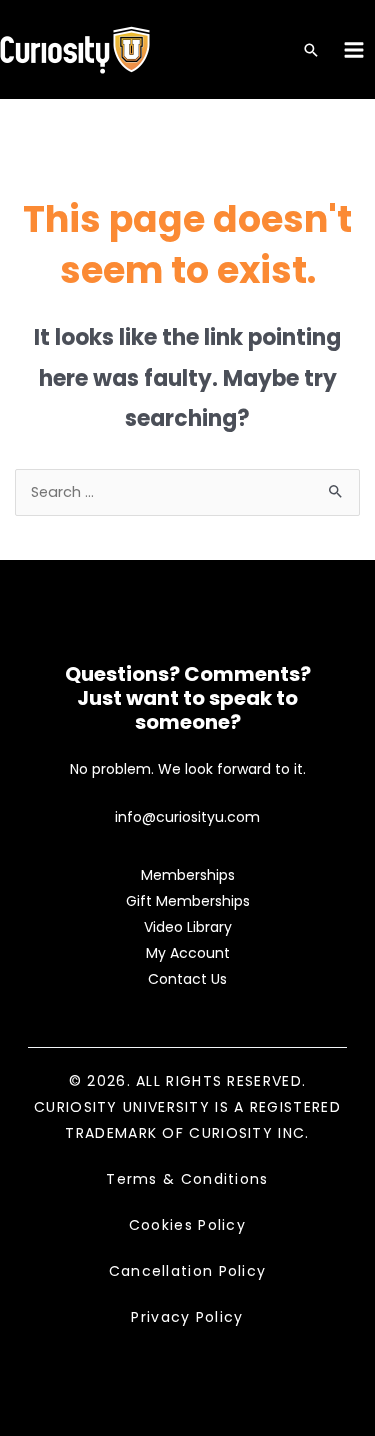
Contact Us (187, 979)
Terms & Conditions (187, 1179)
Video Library (188, 927)
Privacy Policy (187, 1317)
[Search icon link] (311, 51)
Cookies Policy (187, 1225)
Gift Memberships (188, 901)
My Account (188, 953)
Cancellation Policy (188, 1271)
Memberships (188, 875)
